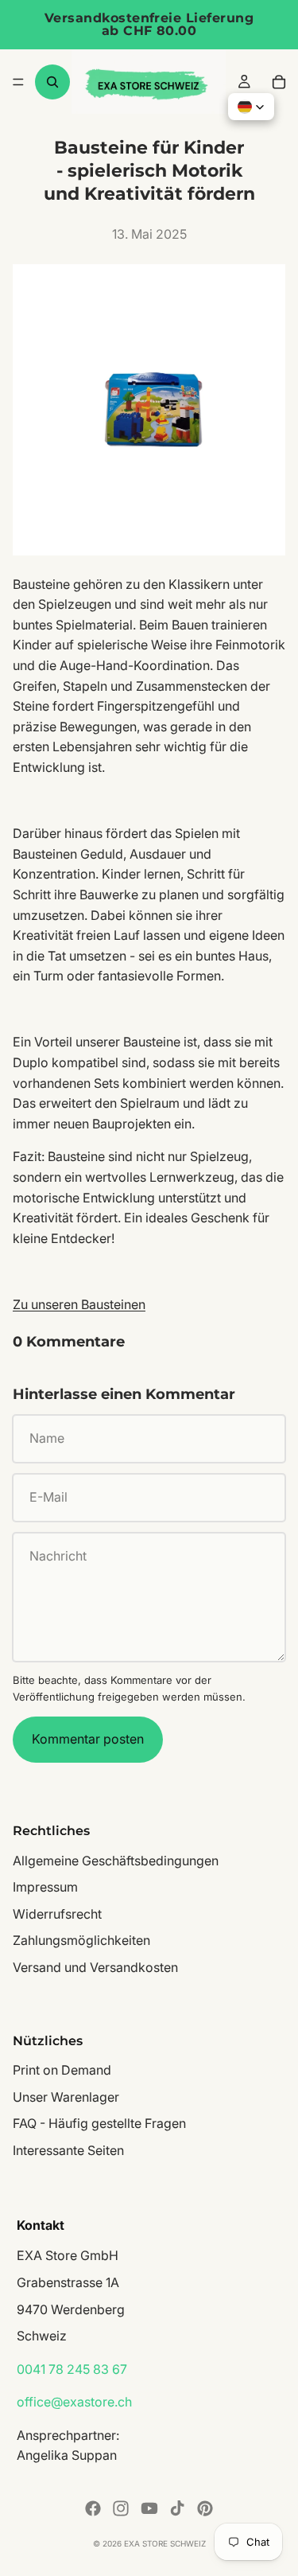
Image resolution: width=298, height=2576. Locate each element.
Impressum (45, 1887)
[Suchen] (52, 82)
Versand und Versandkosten (95, 1967)
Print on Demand (62, 2070)
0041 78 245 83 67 (72, 2368)
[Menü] (18, 82)
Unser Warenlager (66, 2096)
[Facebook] (93, 2508)
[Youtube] (149, 2508)
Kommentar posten (88, 1739)
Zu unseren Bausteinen (79, 1304)
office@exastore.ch (74, 2402)
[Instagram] (121, 2508)
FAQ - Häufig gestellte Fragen (99, 2123)
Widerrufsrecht (57, 1913)
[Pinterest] (205, 2508)
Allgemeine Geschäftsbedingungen (116, 1860)
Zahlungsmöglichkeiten (81, 1940)
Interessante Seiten (68, 2150)
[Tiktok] (177, 2508)
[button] (251, 107)
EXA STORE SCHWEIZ (165, 2543)
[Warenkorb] (279, 82)
